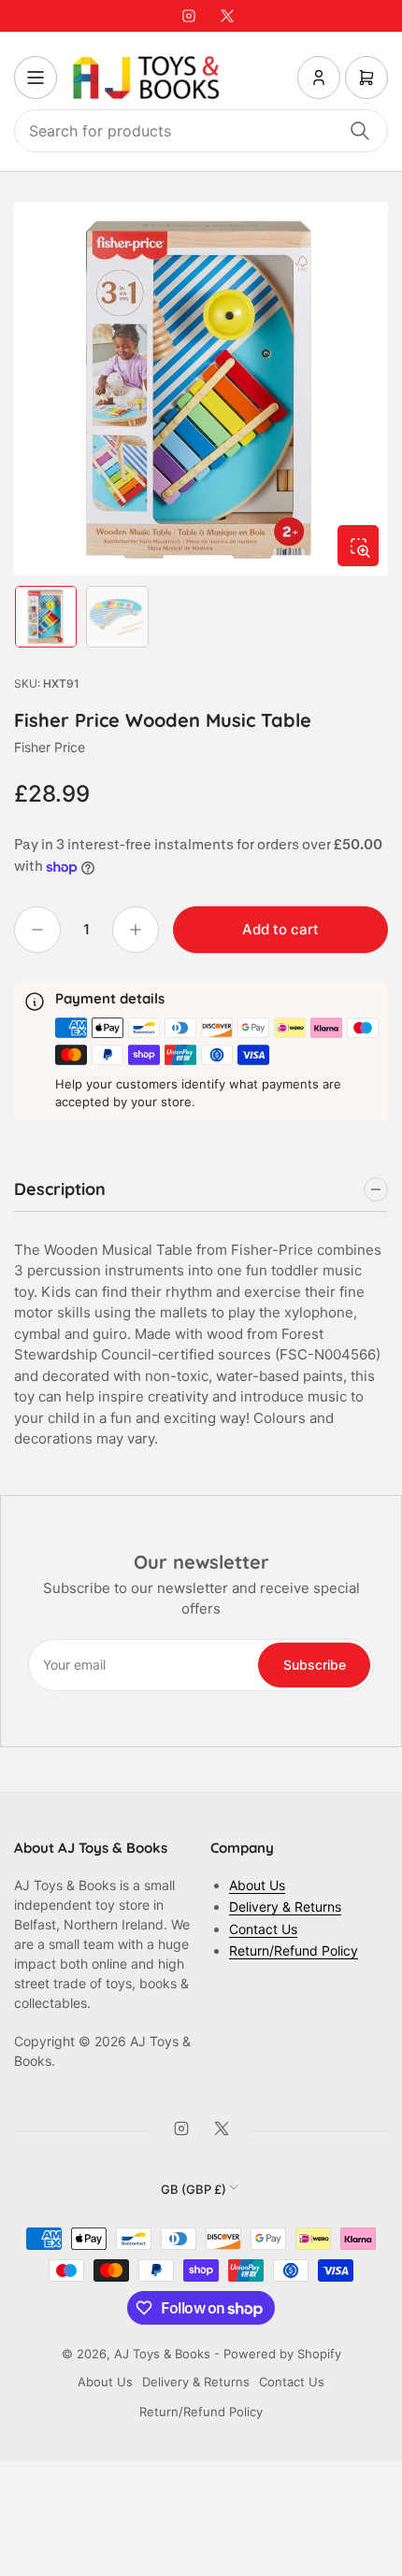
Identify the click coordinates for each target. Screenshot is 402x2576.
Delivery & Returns (285, 1907)
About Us (257, 1885)
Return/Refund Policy (294, 1950)
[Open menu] (36, 78)
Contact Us (263, 1929)
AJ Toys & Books (162, 2354)
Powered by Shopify (282, 2354)
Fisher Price (50, 747)
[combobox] (201, 131)
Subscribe (315, 1665)
